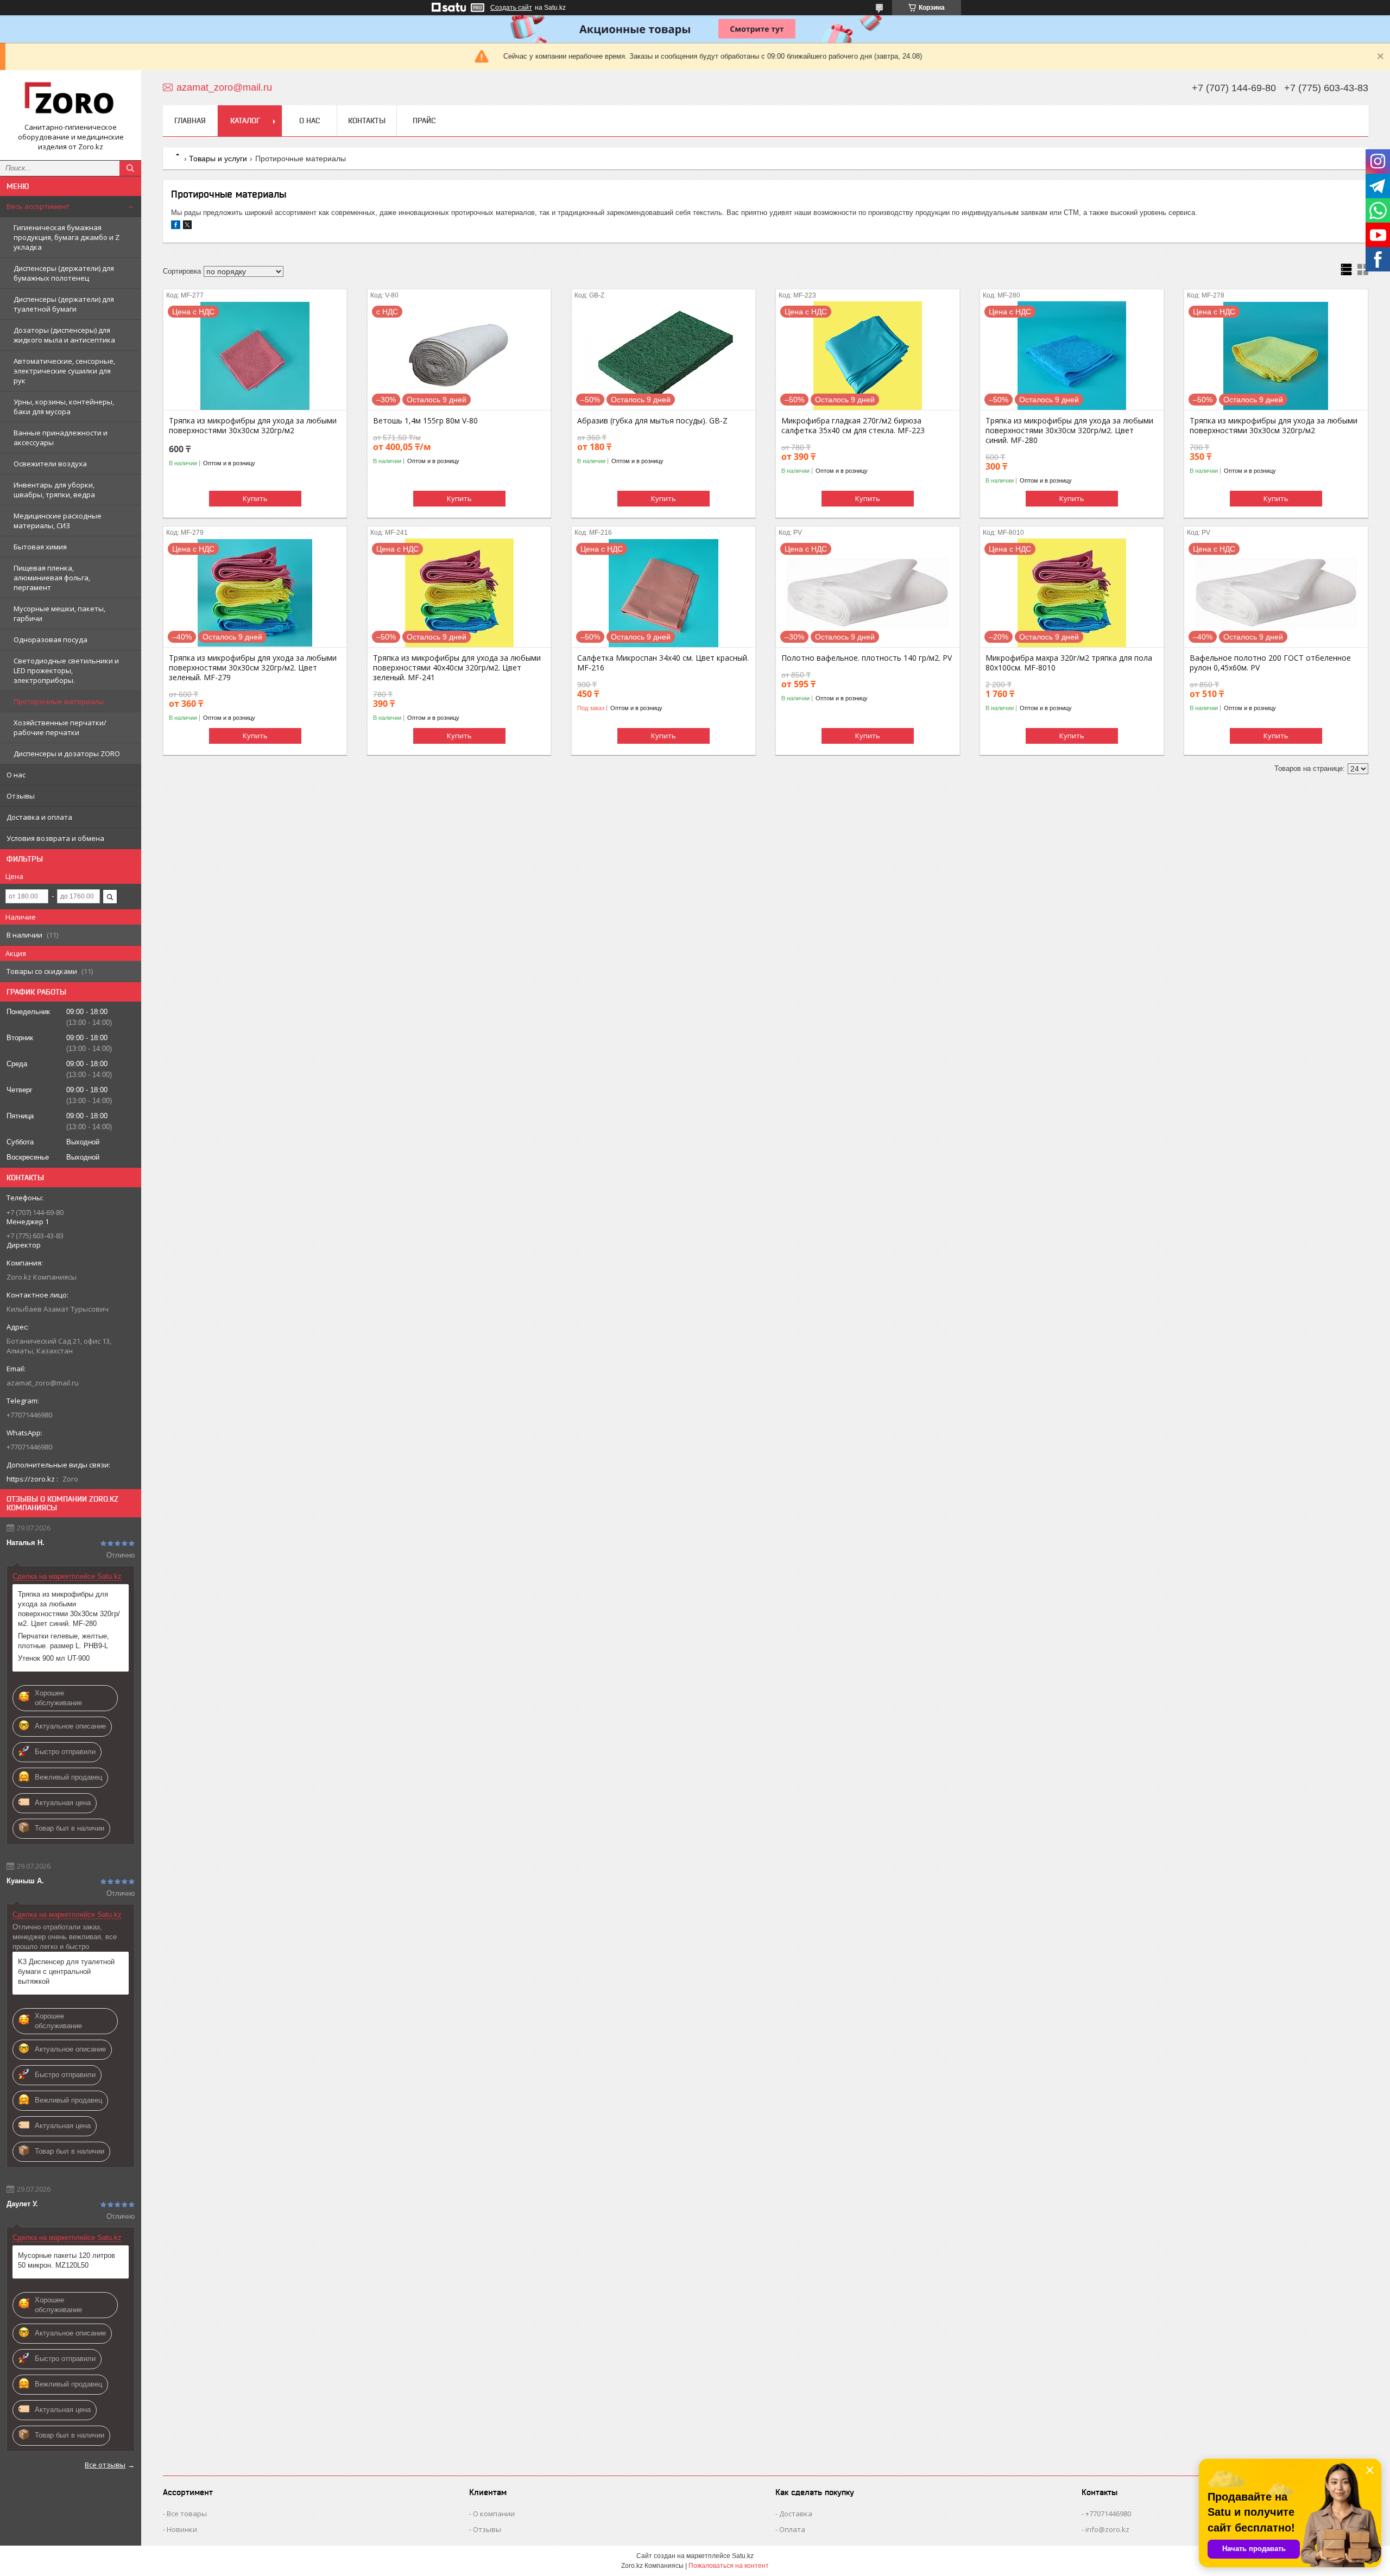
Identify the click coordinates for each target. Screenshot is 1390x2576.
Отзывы (21, 796)
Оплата (792, 2529)
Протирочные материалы (59, 701)
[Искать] (130, 168)
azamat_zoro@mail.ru (43, 1383)
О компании (494, 2514)
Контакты (367, 121)
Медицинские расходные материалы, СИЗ (58, 521)
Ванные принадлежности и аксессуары (61, 438)
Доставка (796, 2514)
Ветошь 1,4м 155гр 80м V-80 (425, 421)
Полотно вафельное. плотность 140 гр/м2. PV (867, 658)
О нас (16, 775)
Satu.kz (743, 2556)
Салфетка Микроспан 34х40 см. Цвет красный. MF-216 (663, 663)
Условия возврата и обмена (55, 838)
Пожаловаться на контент (729, 2566)
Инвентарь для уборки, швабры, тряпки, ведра (54, 490)
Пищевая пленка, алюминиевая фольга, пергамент (52, 578)
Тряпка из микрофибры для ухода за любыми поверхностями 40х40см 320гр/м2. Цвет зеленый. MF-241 (457, 668)
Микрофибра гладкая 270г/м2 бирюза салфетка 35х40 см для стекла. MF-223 (853, 426)
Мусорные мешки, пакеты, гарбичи (59, 613)
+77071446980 (1108, 2514)
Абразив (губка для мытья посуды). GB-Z (652, 421)
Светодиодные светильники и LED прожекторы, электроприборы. (66, 670)
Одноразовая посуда (50, 640)
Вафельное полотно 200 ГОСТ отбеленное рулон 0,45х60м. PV (1270, 663)
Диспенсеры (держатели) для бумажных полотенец (64, 273)
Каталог (245, 121)
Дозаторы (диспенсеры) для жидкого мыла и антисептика (64, 335)
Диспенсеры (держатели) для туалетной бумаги (64, 304)
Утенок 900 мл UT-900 (54, 1658)
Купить (255, 498)
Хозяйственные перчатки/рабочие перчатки (60, 727)
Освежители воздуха (50, 464)
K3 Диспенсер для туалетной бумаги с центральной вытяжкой (66, 1971)
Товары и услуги (218, 159)
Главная (190, 121)
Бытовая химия (40, 547)
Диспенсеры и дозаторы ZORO (67, 754)
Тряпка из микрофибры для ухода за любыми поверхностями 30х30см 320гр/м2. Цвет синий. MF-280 (69, 1609)
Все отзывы (105, 2465)
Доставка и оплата (39, 817)
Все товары (187, 2514)
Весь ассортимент (38, 206)
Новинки (182, 2529)
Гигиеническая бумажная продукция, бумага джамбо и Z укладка (67, 237)
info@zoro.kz (1107, 2529)
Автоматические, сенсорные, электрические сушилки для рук (64, 371)
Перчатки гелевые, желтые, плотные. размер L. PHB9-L (64, 1641)
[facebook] (176, 227)
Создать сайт (511, 8)
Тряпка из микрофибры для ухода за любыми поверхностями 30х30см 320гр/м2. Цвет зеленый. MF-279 (253, 668)
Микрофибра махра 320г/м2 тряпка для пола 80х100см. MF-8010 (1069, 663)
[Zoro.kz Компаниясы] (71, 100)
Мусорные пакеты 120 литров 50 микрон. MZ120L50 (67, 2260)
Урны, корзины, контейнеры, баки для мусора (64, 407)
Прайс (424, 121)
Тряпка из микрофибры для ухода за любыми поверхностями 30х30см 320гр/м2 (253, 426)
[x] (187, 227)
